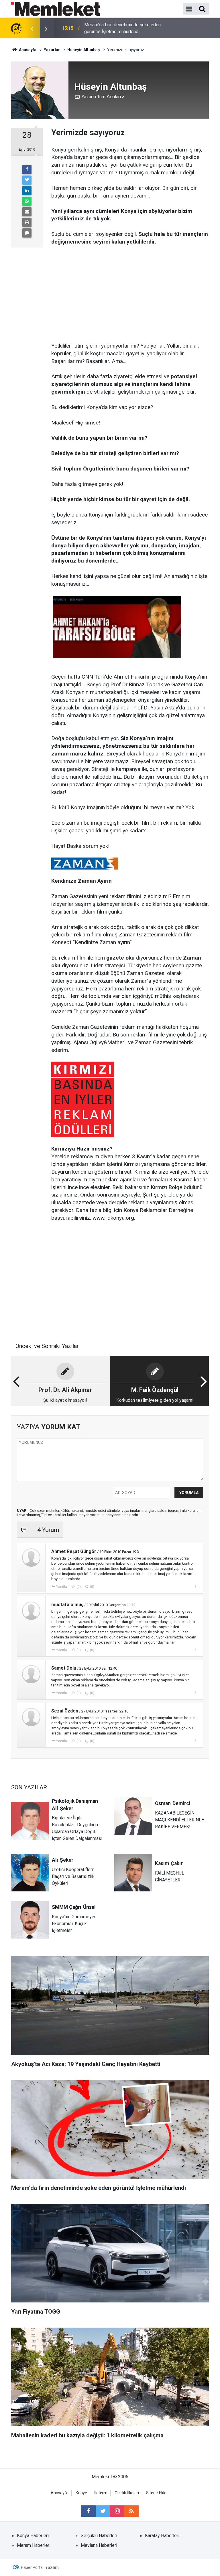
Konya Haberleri (33, 2536)
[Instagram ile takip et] (117, 2511)
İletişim (101, 2493)
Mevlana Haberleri (99, 2545)
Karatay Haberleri (162, 2536)
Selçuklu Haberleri (99, 2536)
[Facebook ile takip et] (89, 2511)
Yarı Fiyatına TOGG (102, 28)
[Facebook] (27, 170)
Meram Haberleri (34, 2545)
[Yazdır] (27, 222)
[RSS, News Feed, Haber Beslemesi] (131, 2511)
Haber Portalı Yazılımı (40, 2567)
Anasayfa (60, 2493)
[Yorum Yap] (27, 233)
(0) (78, 1587)
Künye (81, 2493)
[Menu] (189, 9)
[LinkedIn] (27, 191)
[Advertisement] (130, 286)
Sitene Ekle (156, 2493)
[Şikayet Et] (195, 1586)
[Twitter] (27, 180)
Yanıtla (62, 1587)
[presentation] (32, 28)
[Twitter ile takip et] (103, 2511)
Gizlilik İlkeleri (127, 2493)
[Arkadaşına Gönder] (27, 212)
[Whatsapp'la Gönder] (27, 201)
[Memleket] (56, 8)
